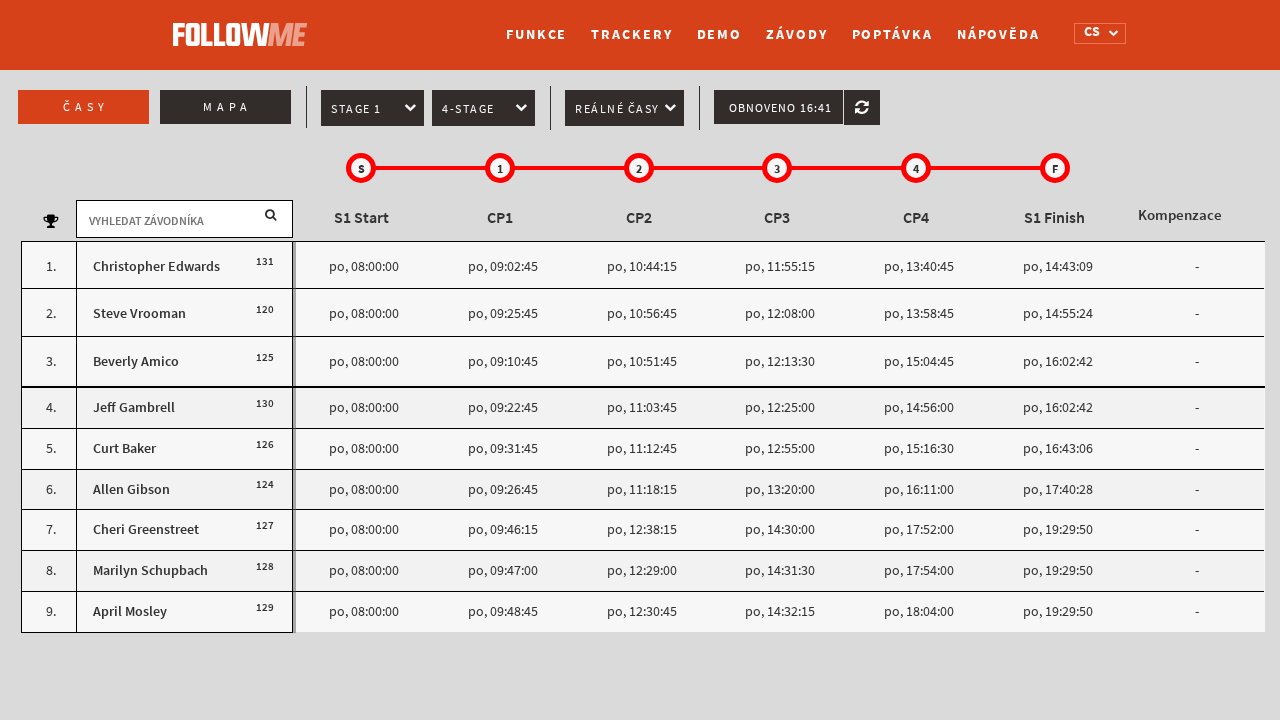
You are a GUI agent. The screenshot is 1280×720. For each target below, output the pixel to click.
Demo (720, 34)
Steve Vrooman (139, 313)
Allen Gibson (131, 489)
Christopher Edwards (156, 266)
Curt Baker (124, 448)
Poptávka (892, 34)
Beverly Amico (136, 361)
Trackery (631, 34)
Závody (796, 34)
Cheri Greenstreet (146, 529)
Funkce (536, 34)
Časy (86, 107)
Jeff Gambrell (134, 407)
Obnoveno (780, 108)
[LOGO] (245, 25)
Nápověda (998, 34)
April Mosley (130, 611)
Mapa (227, 107)
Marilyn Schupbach (150, 570)
